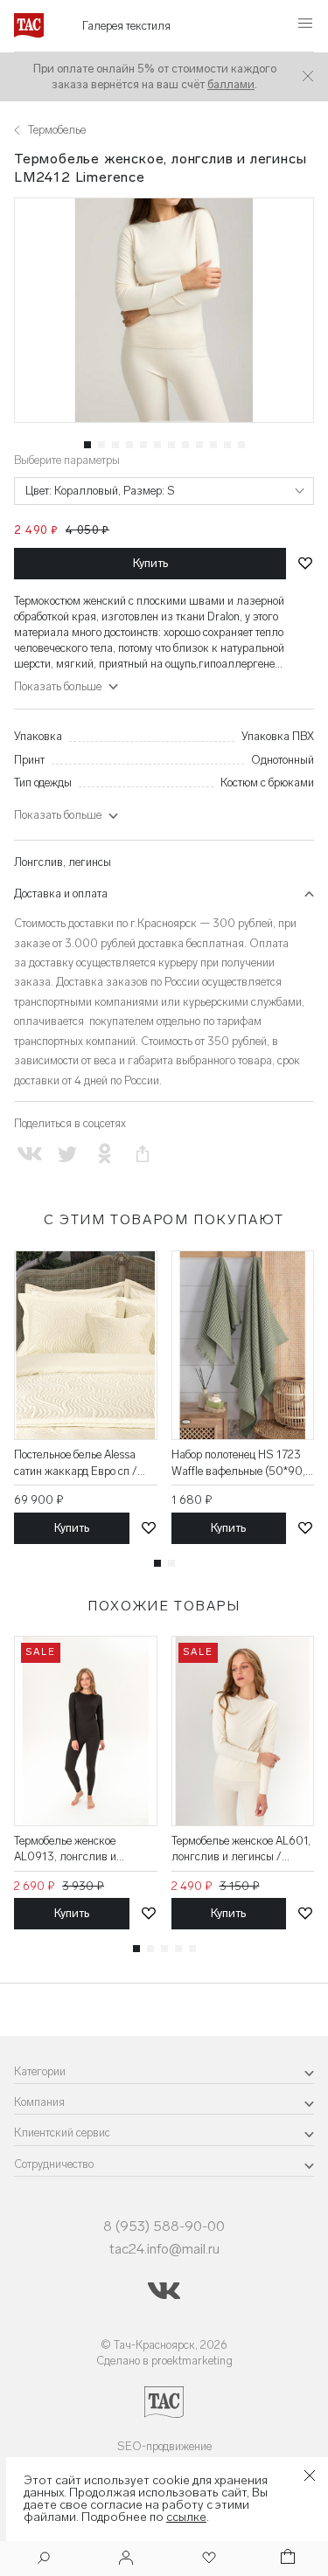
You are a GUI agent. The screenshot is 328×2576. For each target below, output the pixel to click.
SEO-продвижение (164, 2446)
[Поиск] (44, 2560)
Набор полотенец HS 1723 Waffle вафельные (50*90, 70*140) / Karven (238, 1463)
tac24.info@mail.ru (164, 2249)
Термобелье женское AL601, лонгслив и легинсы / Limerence (241, 1849)
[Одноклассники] (105, 1154)
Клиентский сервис (62, 2133)
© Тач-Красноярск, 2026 (164, 2345)
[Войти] (126, 2559)
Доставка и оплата (61, 893)
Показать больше (58, 815)
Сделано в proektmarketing (164, 2361)
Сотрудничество (54, 2164)
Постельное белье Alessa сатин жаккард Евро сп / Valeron (76, 1463)
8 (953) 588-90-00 (164, 2226)
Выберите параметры (67, 460)
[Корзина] (286, 2559)
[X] (67, 1154)
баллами (231, 84)
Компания (39, 2102)
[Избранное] (207, 2559)
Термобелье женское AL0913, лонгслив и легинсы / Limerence (66, 1849)
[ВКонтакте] (29, 1154)
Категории (40, 2071)
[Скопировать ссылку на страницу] (143, 1154)
